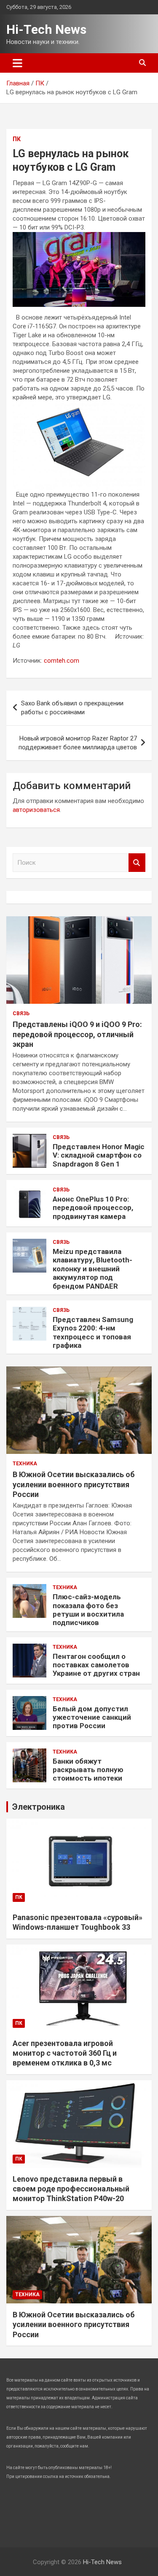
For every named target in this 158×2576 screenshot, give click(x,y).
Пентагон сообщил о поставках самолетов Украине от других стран (96, 1665)
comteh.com (62, 661)
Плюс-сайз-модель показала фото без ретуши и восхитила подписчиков (88, 1610)
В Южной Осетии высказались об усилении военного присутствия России (74, 1484)
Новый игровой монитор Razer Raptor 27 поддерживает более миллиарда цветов (78, 743)
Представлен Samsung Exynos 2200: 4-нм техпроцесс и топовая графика (93, 1332)
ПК (17, 139)
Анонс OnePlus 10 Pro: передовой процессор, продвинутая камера (93, 1208)
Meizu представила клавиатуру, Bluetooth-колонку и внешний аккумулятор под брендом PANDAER (92, 1269)
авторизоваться (36, 810)
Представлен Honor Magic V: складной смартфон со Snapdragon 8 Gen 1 (99, 1155)
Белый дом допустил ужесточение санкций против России (92, 1717)
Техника (25, 1464)
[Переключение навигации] (17, 63)
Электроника (39, 1807)
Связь (21, 1013)
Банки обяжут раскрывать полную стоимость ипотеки (88, 1770)
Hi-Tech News (46, 29)
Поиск (137, 863)
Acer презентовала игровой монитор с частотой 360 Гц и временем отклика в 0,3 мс (65, 2053)
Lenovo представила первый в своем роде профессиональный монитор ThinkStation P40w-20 (71, 2189)
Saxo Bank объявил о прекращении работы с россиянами (72, 708)
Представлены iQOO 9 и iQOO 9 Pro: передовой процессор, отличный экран (77, 1034)
